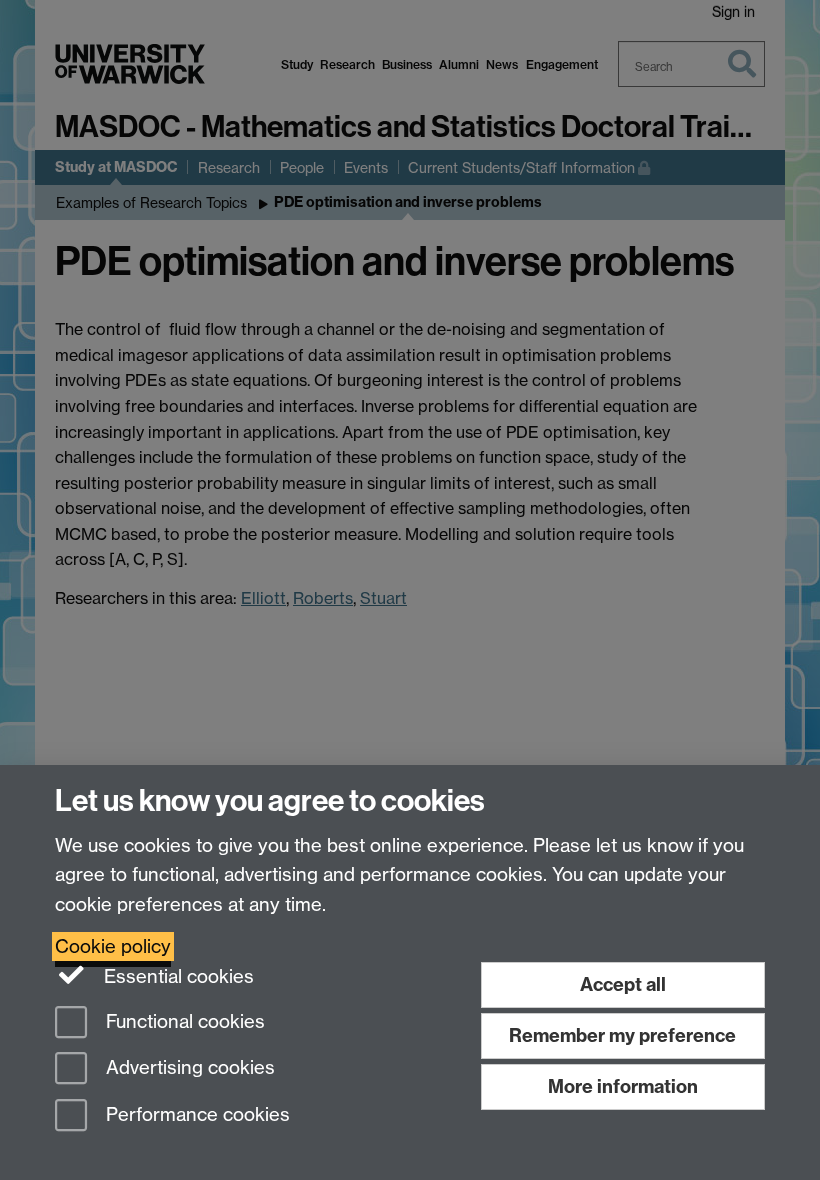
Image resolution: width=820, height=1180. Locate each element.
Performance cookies (195, 1115)
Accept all (623, 984)
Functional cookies (183, 1021)
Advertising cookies (188, 1068)
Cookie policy (113, 946)
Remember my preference (622, 1035)
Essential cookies (176, 976)
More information (623, 1086)
